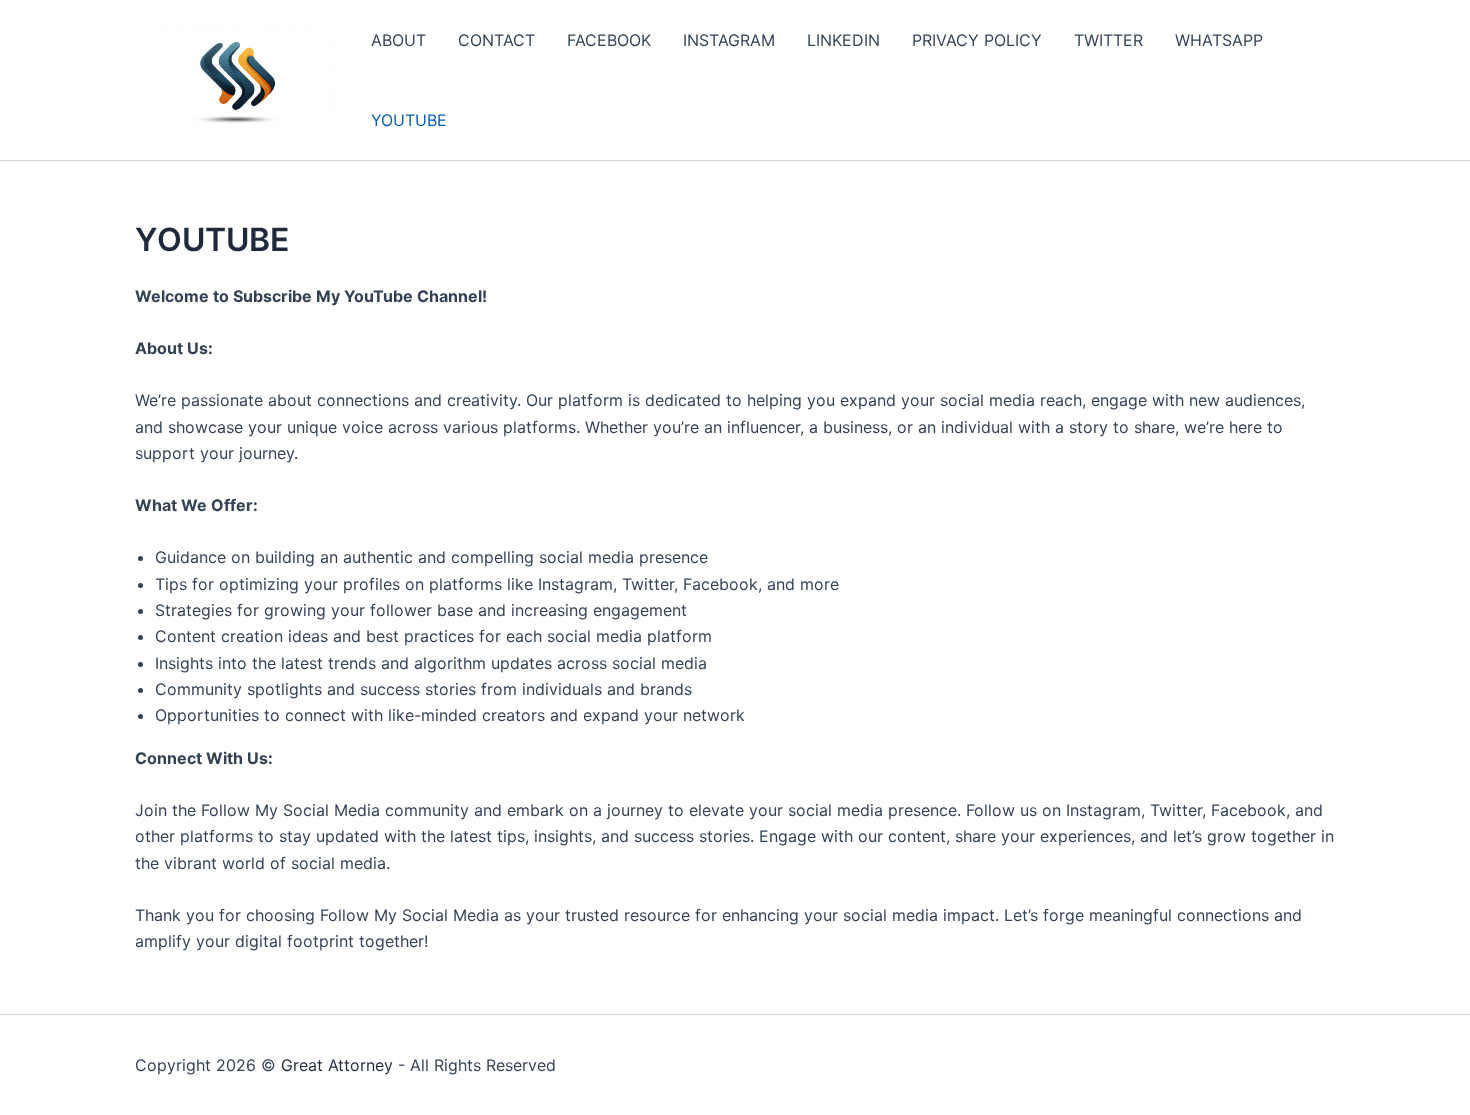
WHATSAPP (1219, 40)
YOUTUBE (409, 120)
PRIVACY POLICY (977, 40)
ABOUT (398, 40)
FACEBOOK (609, 40)
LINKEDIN (843, 40)
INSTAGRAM (729, 40)
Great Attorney (337, 1065)
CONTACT (496, 40)
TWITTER (1108, 40)
